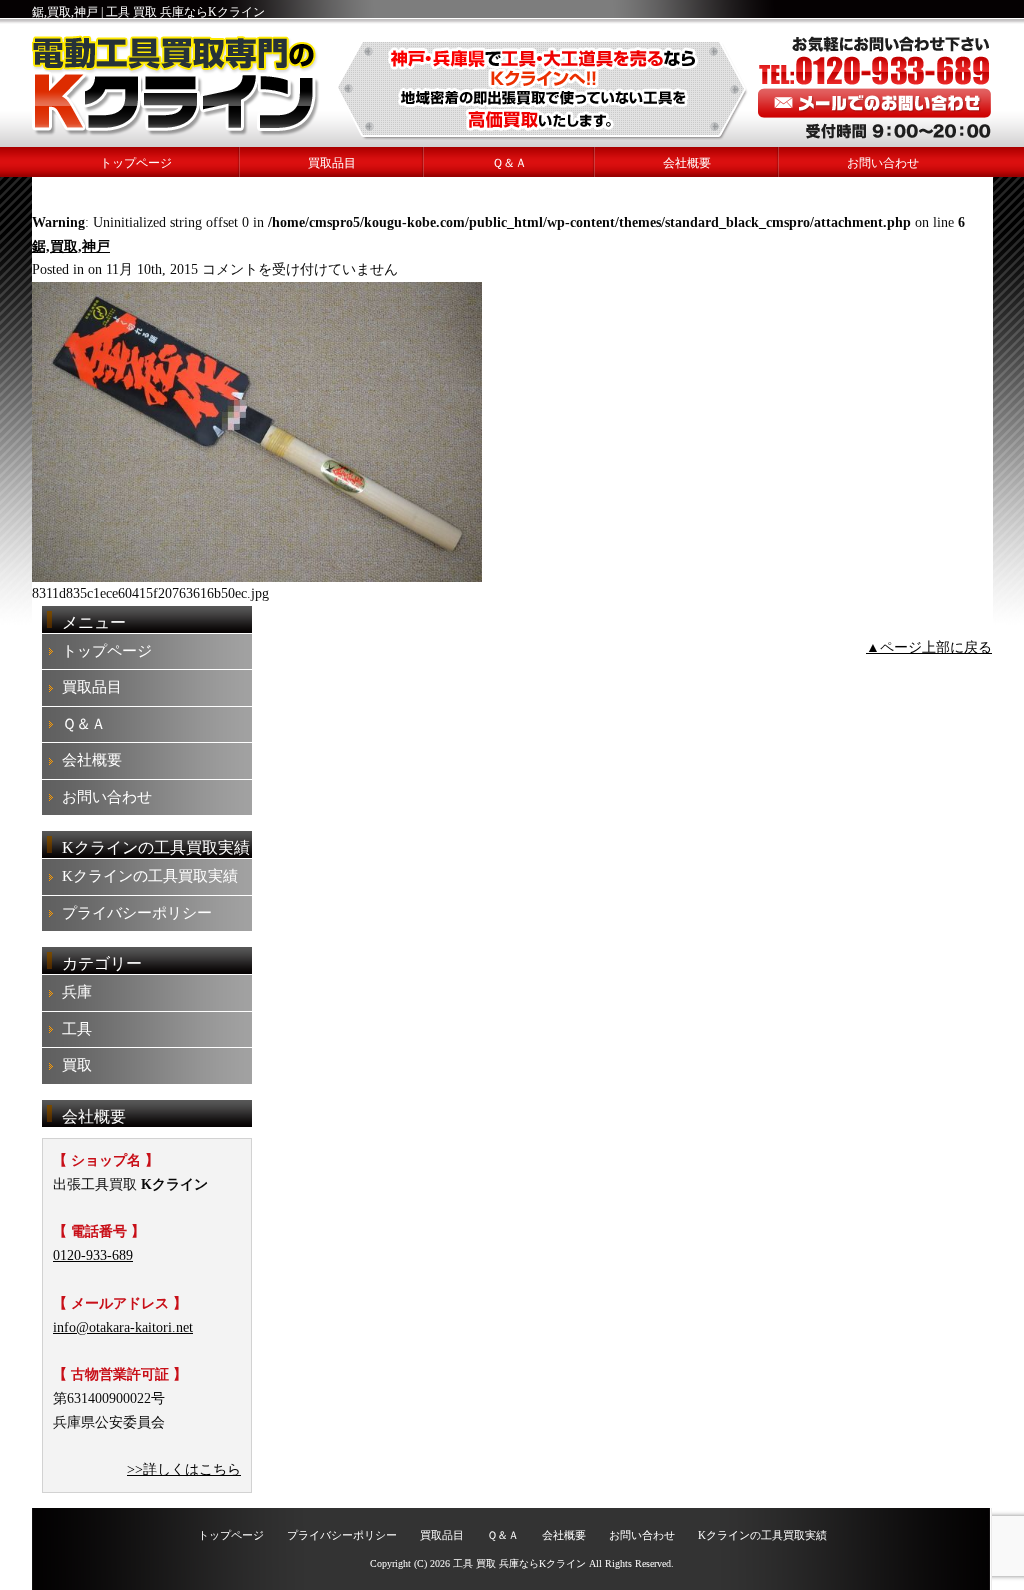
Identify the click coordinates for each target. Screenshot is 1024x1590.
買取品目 (332, 163)
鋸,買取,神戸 (71, 246)
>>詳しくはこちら (184, 1469)
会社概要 (687, 163)
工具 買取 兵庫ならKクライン (519, 1563)
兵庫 (77, 992)
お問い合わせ (883, 163)
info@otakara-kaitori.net (123, 1327)
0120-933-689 (93, 1255)
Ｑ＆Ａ (509, 163)
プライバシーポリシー (137, 913)
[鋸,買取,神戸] (257, 577)
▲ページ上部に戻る (929, 647)
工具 (77, 1029)
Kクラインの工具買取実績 (150, 876)
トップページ (136, 163)
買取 (77, 1065)
